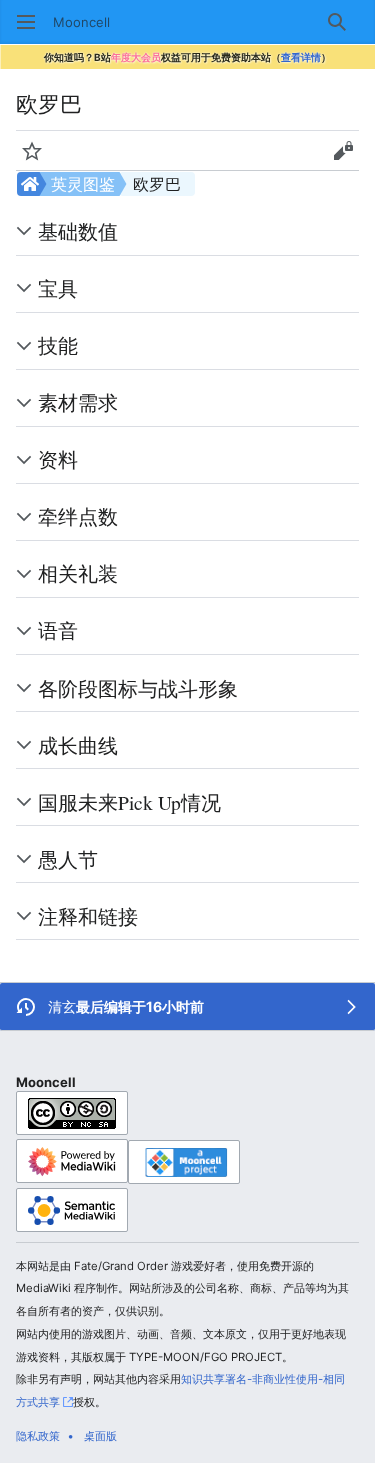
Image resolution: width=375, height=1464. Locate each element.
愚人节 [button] (68, 859)
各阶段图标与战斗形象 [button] (138, 688)
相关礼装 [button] (78, 573)
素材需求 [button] (78, 402)
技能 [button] (58, 345)
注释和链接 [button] (88, 916)
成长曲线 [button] (78, 745)
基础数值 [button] (78, 231)
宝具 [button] (58, 288)
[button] (26, 22)
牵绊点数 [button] (78, 516)
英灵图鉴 (83, 184)
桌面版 (100, 1436)
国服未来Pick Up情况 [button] (129, 802)
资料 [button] (58, 459)
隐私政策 (38, 1436)
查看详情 (301, 57)
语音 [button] (58, 630)
